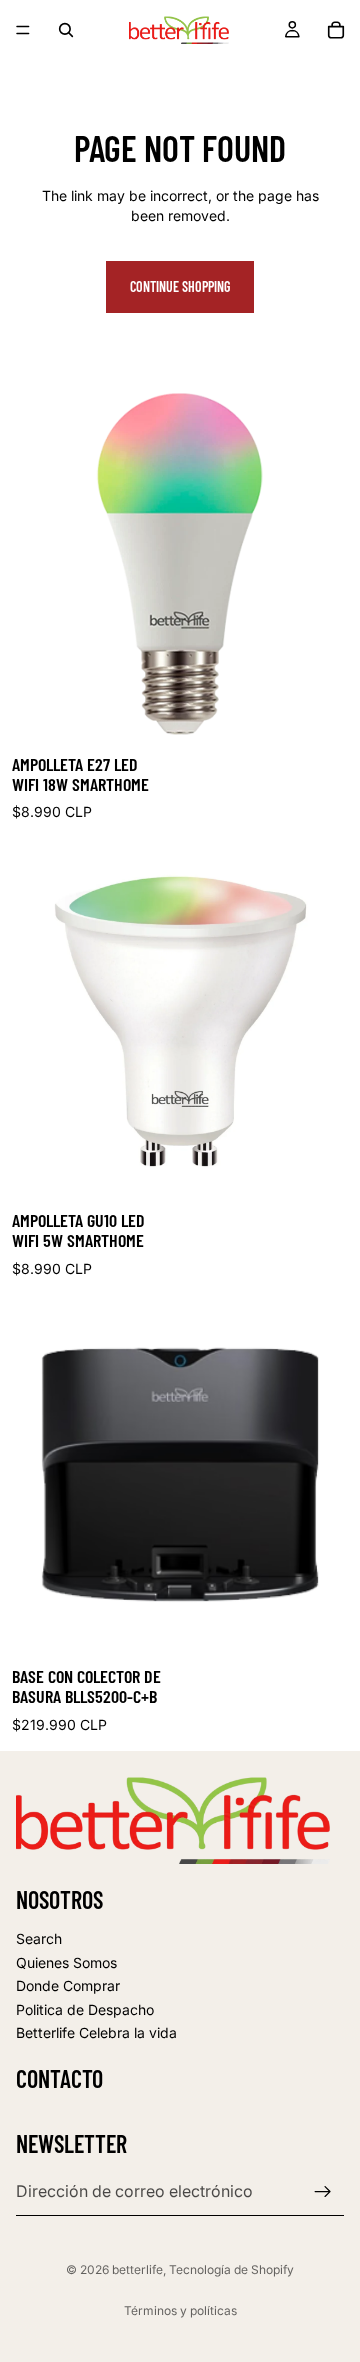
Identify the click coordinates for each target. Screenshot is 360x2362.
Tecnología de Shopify (231, 2269)
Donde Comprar (68, 1986)
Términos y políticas (180, 2310)
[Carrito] (336, 30)
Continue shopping (180, 286)
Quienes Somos (66, 1962)
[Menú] (23, 30)
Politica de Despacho (85, 2009)
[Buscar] (66, 30)
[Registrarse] (323, 2192)
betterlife (137, 2269)
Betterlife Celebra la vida (96, 2033)
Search (39, 1938)
